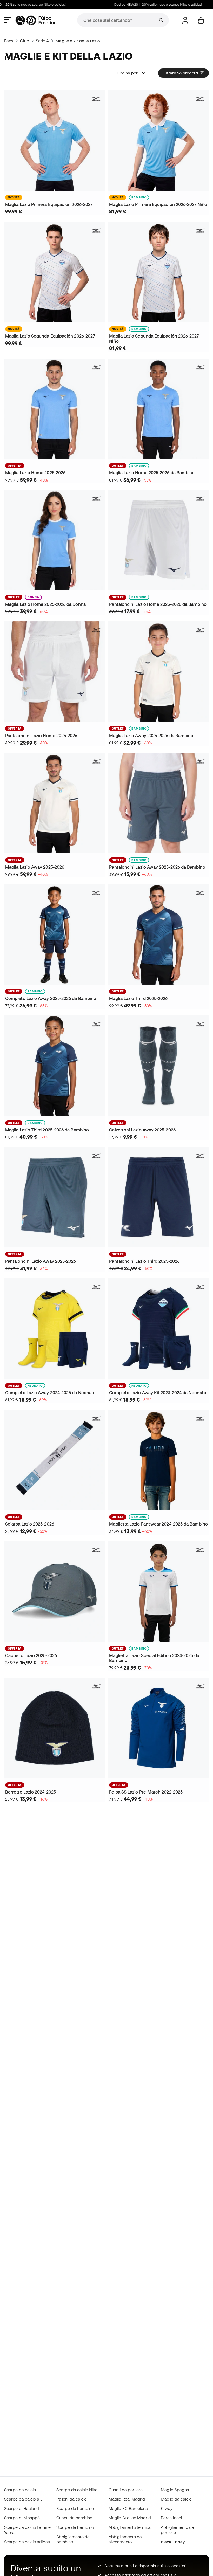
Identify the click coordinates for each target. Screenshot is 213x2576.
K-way (167, 2508)
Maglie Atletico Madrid (130, 2518)
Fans (9, 41)
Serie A (42, 41)
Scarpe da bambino (75, 2508)
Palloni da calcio (71, 2499)
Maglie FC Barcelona (128, 2508)
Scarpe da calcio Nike (77, 2490)
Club (24, 41)
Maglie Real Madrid (127, 2499)
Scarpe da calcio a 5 (23, 2499)
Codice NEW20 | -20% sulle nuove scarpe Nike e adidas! (135, 5)
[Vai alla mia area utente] (185, 20)
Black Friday (173, 2542)
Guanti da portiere (126, 2490)
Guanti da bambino (74, 2518)
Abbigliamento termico (130, 2527)
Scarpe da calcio (20, 2490)
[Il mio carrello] (201, 20)
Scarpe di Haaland (22, 2508)
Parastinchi (171, 2518)
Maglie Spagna (175, 2490)
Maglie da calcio (176, 2499)
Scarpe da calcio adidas (27, 2542)
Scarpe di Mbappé (22, 2518)
